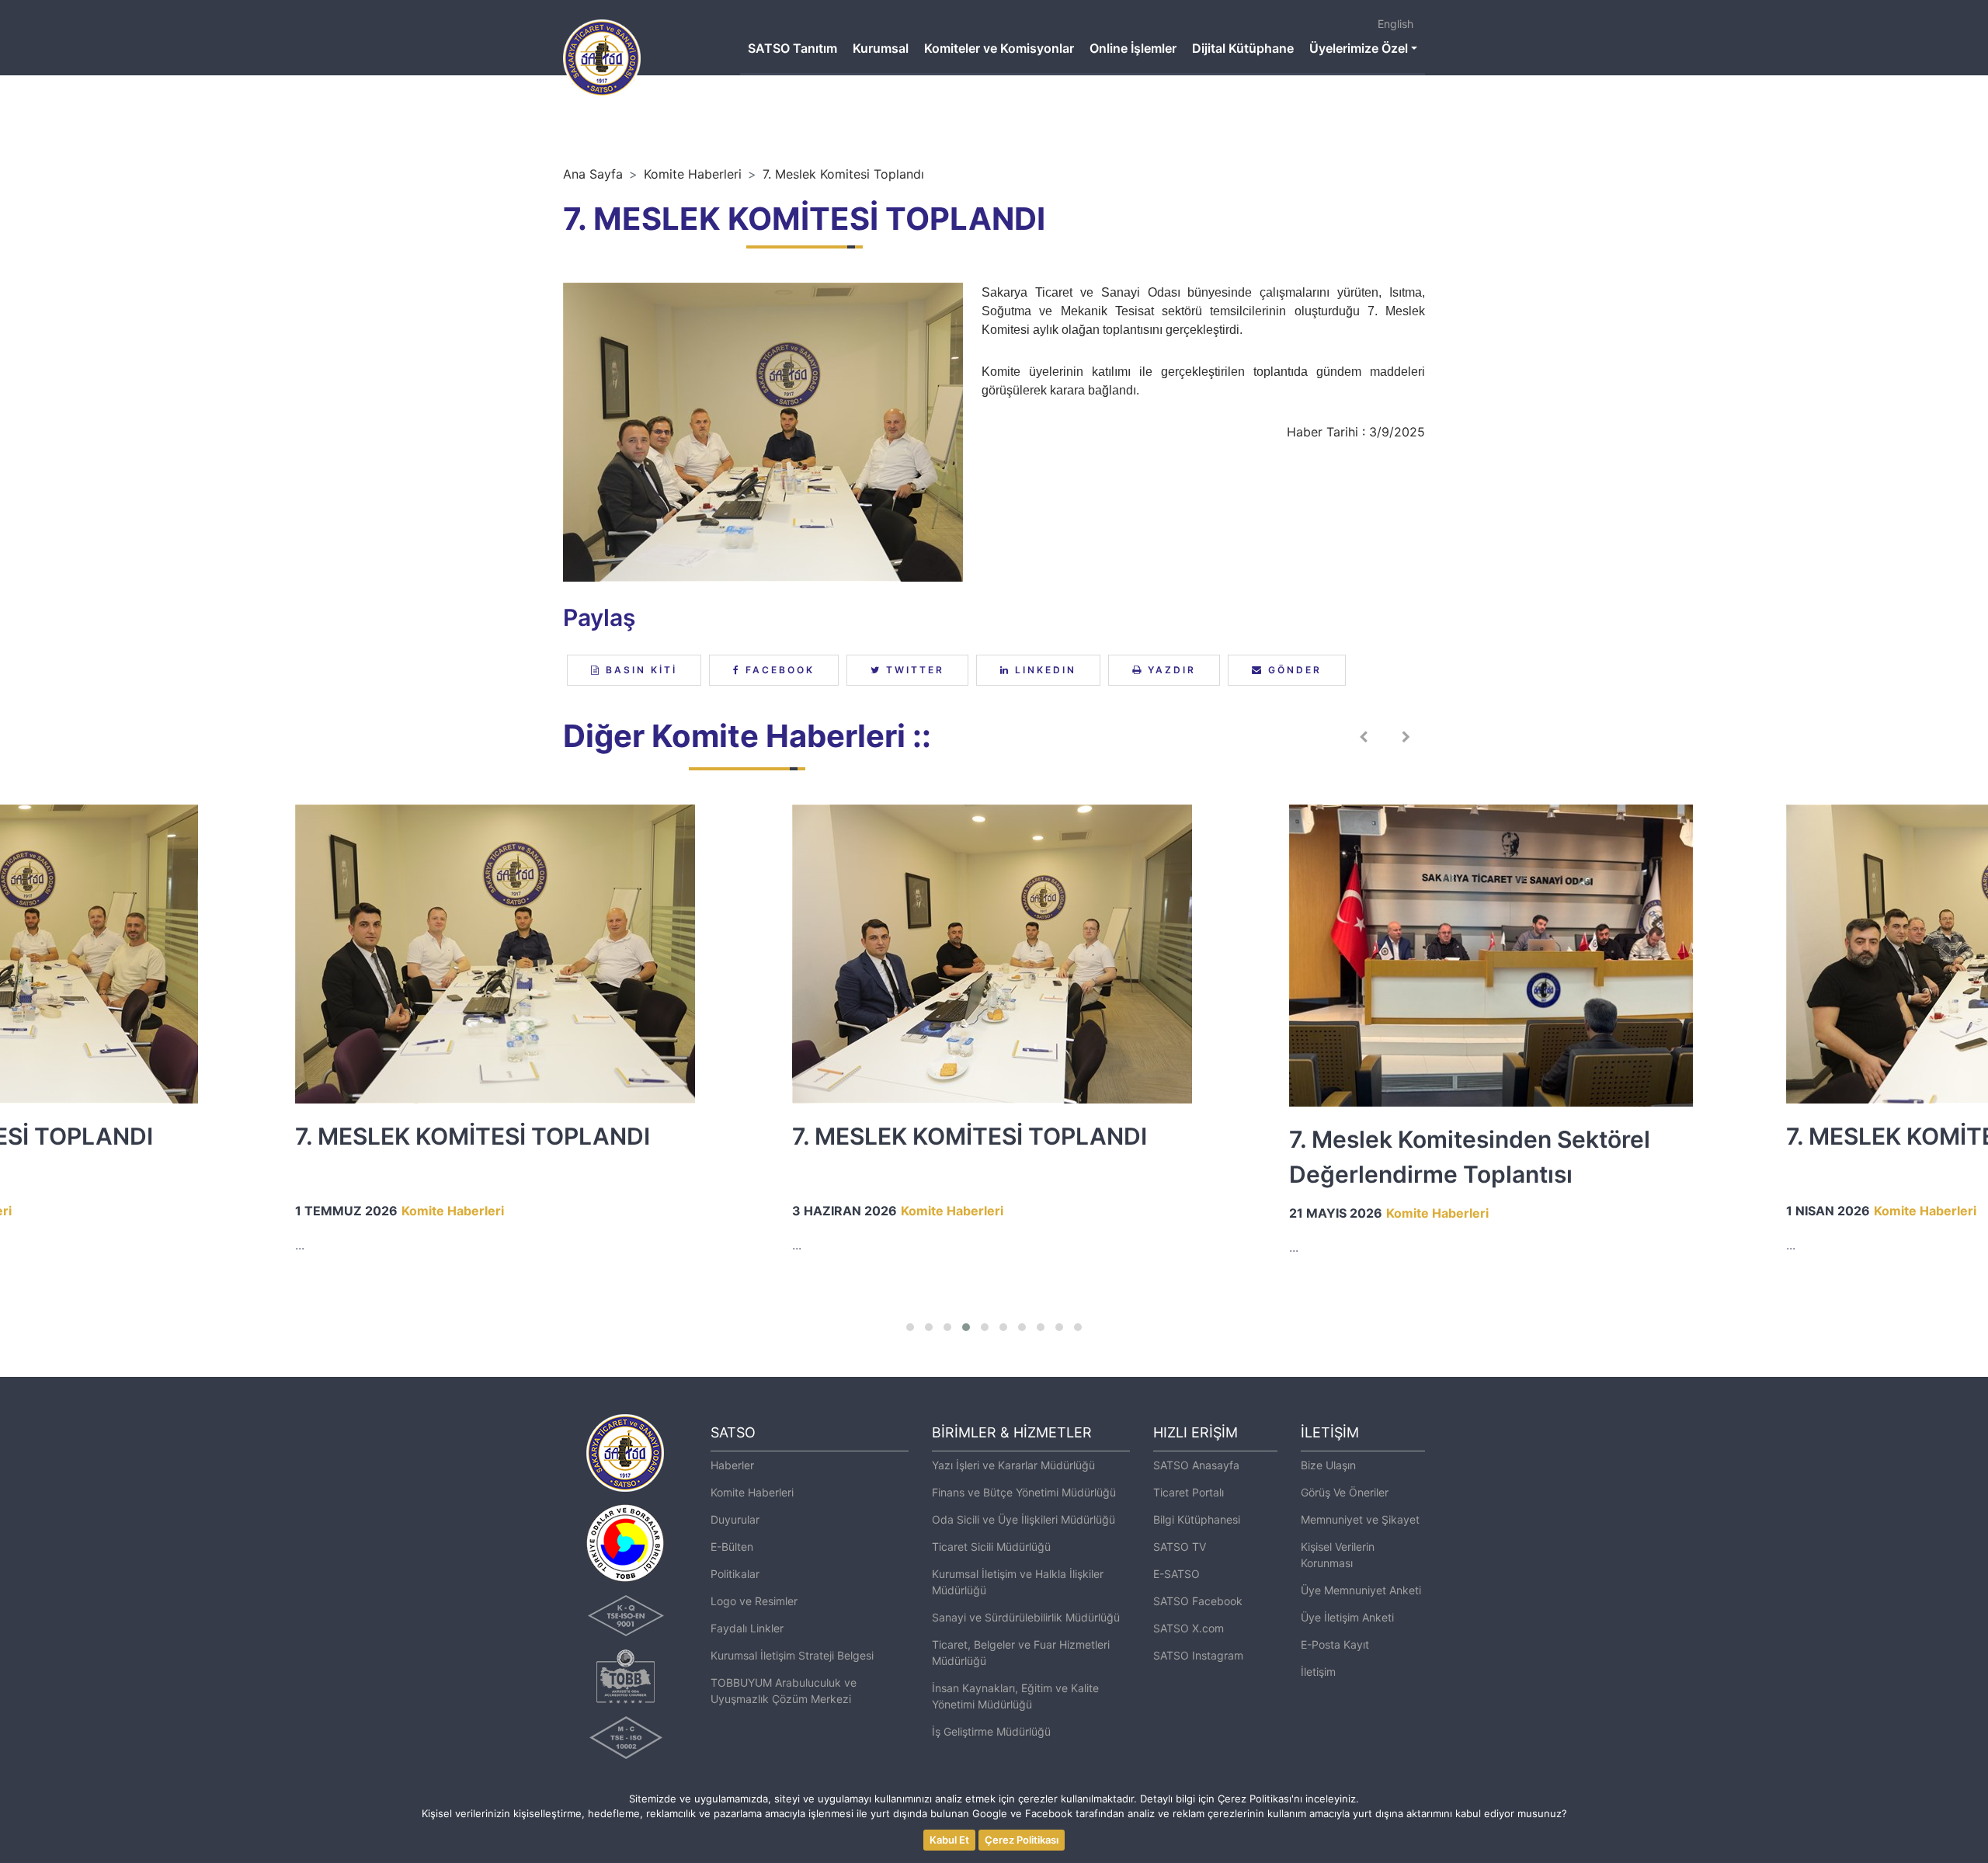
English (1395, 24)
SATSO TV (1180, 1547)
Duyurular (735, 1519)
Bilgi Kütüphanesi (1197, 1519)
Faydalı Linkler (747, 1628)
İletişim (1318, 1672)
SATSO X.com (1189, 1628)
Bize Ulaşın (1328, 1465)
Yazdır (1170, 670)
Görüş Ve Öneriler (1345, 1492)
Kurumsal (881, 48)
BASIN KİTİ (639, 670)
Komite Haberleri (693, 174)
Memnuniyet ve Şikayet (1360, 1519)
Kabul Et (949, 1840)
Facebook (778, 670)
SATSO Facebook (1198, 1601)
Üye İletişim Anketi (1347, 1617)
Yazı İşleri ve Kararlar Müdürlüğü (1013, 1465)
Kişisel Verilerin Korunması (1338, 1555)
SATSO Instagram (1198, 1655)
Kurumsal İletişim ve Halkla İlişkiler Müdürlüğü (1018, 1582)
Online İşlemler (1133, 48)
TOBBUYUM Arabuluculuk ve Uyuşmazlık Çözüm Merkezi (784, 1691)
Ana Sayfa (593, 174)
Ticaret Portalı (1189, 1492)
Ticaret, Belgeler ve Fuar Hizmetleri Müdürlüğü (1021, 1653)
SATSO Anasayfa (1196, 1465)
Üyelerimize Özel (1359, 48)
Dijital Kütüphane (1243, 48)
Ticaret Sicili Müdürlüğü (991, 1547)
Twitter (913, 670)
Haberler (732, 1465)
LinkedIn (1043, 670)
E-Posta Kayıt (1335, 1644)
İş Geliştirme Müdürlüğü (991, 1731)
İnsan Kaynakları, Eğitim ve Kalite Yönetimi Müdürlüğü (1015, 1696)
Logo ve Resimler (754, 1601)
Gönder (1293, 670)
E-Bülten (732, 1547)
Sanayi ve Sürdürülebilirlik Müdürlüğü (1026, 1617)
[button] (910, 1327)
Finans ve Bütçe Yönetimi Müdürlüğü (1024, 1492)
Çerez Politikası (1022, 1840)
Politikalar (735, 1574)
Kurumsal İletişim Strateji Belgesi (792, 1655)
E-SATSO (1176, 1574)
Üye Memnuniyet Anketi (1361, 1590)
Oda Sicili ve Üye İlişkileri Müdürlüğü (1024, 1519)
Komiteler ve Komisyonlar (999, 48)
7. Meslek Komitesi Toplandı (843, 174)
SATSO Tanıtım (792, 48)
